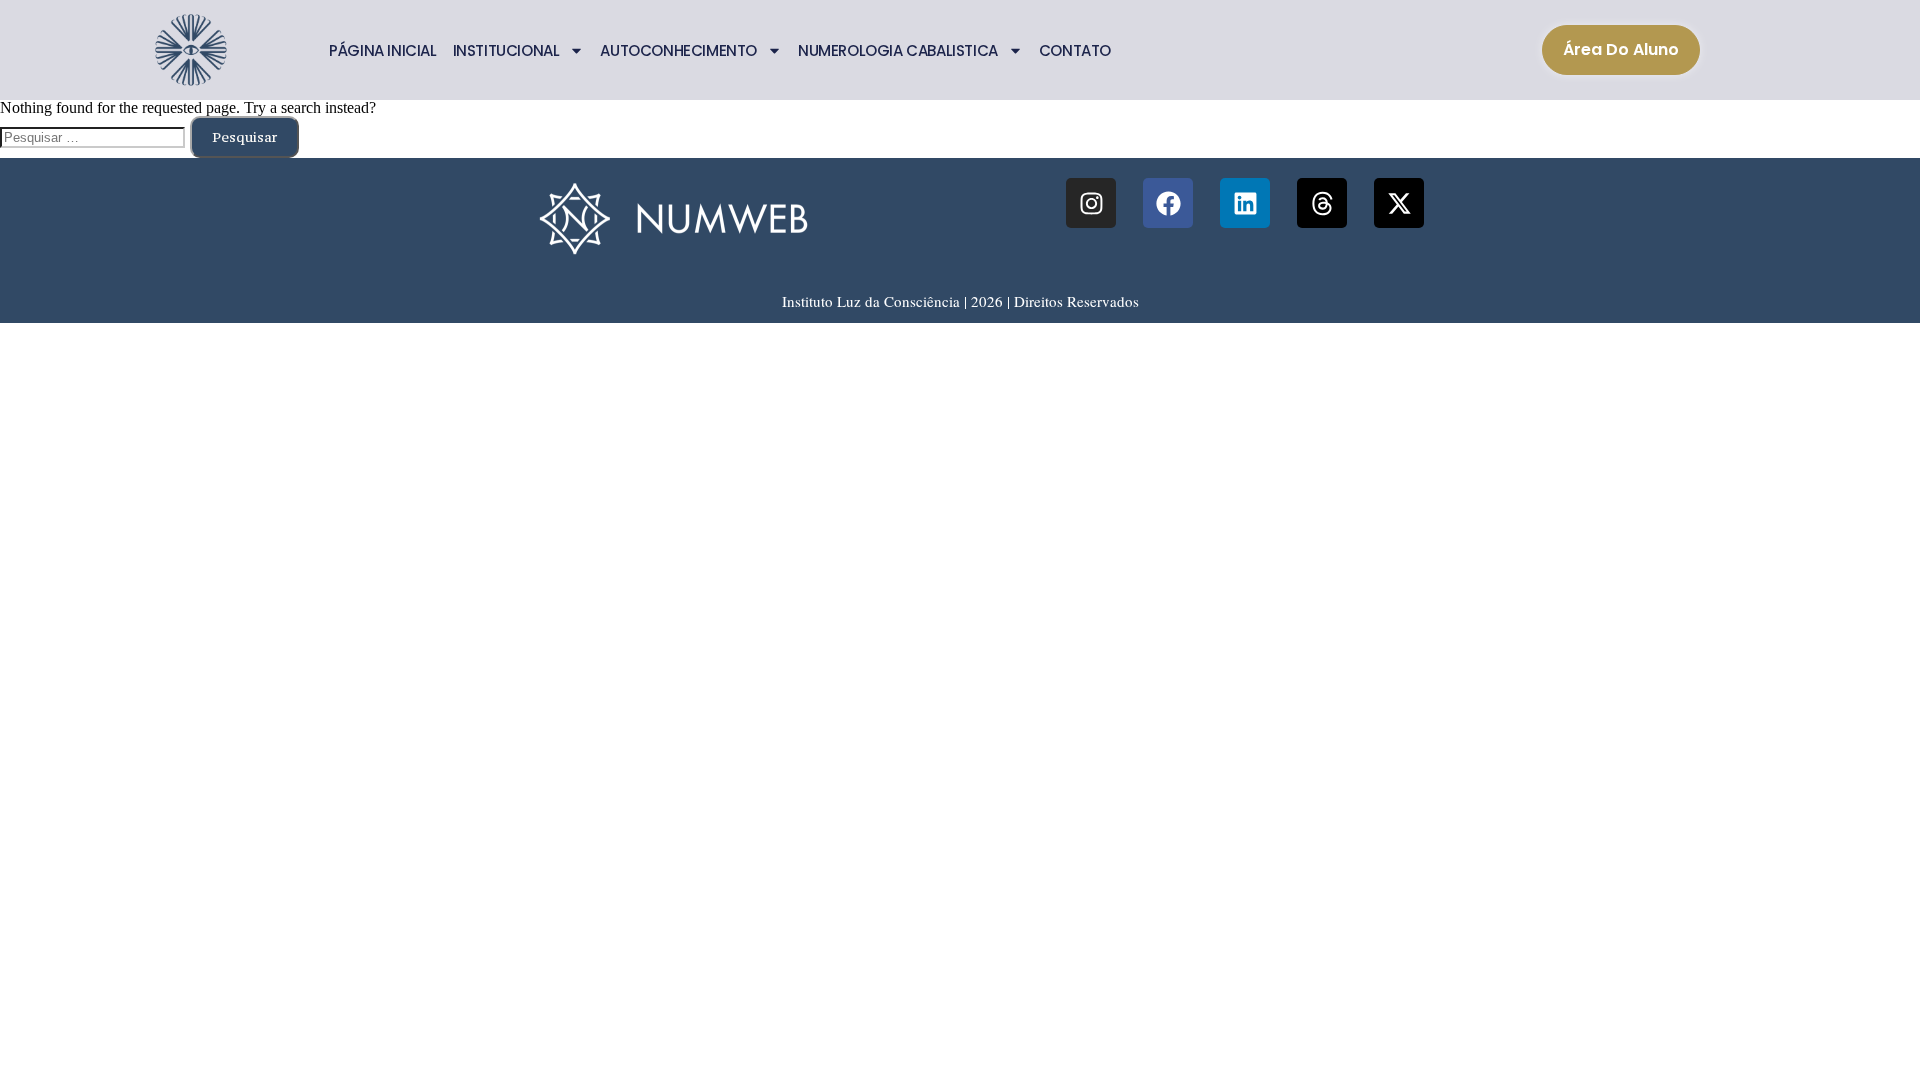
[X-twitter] (1399, 203)
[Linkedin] (1245, 203)
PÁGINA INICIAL (382, 50)
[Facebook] (1168, 203)
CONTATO (1075, 50)
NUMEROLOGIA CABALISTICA (898, 50)
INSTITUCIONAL (506, 50)
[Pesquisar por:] (95, 135)
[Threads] (1322, 203)
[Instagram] (1091, 203)
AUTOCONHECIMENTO (678, 50)
